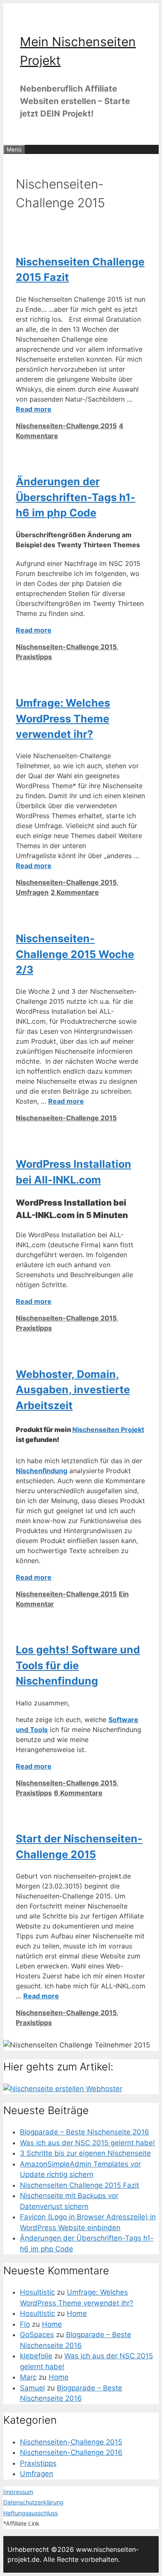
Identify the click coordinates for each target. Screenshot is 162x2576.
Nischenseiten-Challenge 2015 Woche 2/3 (75, 954)
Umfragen (32, 892)
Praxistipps (34, 657)
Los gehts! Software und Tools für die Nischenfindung (78, 1665)
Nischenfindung (42, 1471)
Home (77, 2313)
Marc (28, 2377)
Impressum (18, 2492)
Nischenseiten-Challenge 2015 (66, 426)
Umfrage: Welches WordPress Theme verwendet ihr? (63, 718)
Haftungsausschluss (31, 2513)
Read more (34, 409)
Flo (25, 2324)
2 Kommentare (75, 892)
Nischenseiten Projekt (108, 1429)
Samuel (32, 2388)
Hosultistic (37, 2292)
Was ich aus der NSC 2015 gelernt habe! (87, 2143)
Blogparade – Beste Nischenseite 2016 (85, 2132)
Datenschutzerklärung (33, 2502)
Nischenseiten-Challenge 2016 (71, 2452)
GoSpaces (37, 2335)
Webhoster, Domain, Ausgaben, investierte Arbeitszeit (73, 1390)
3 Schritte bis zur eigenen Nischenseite (85, 2153)
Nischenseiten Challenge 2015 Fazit (80, 2185)
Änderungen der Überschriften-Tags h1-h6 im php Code (76, 497)
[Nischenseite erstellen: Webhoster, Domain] (63, 2089)
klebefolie (36, 2356)
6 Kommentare (78, 1793)
